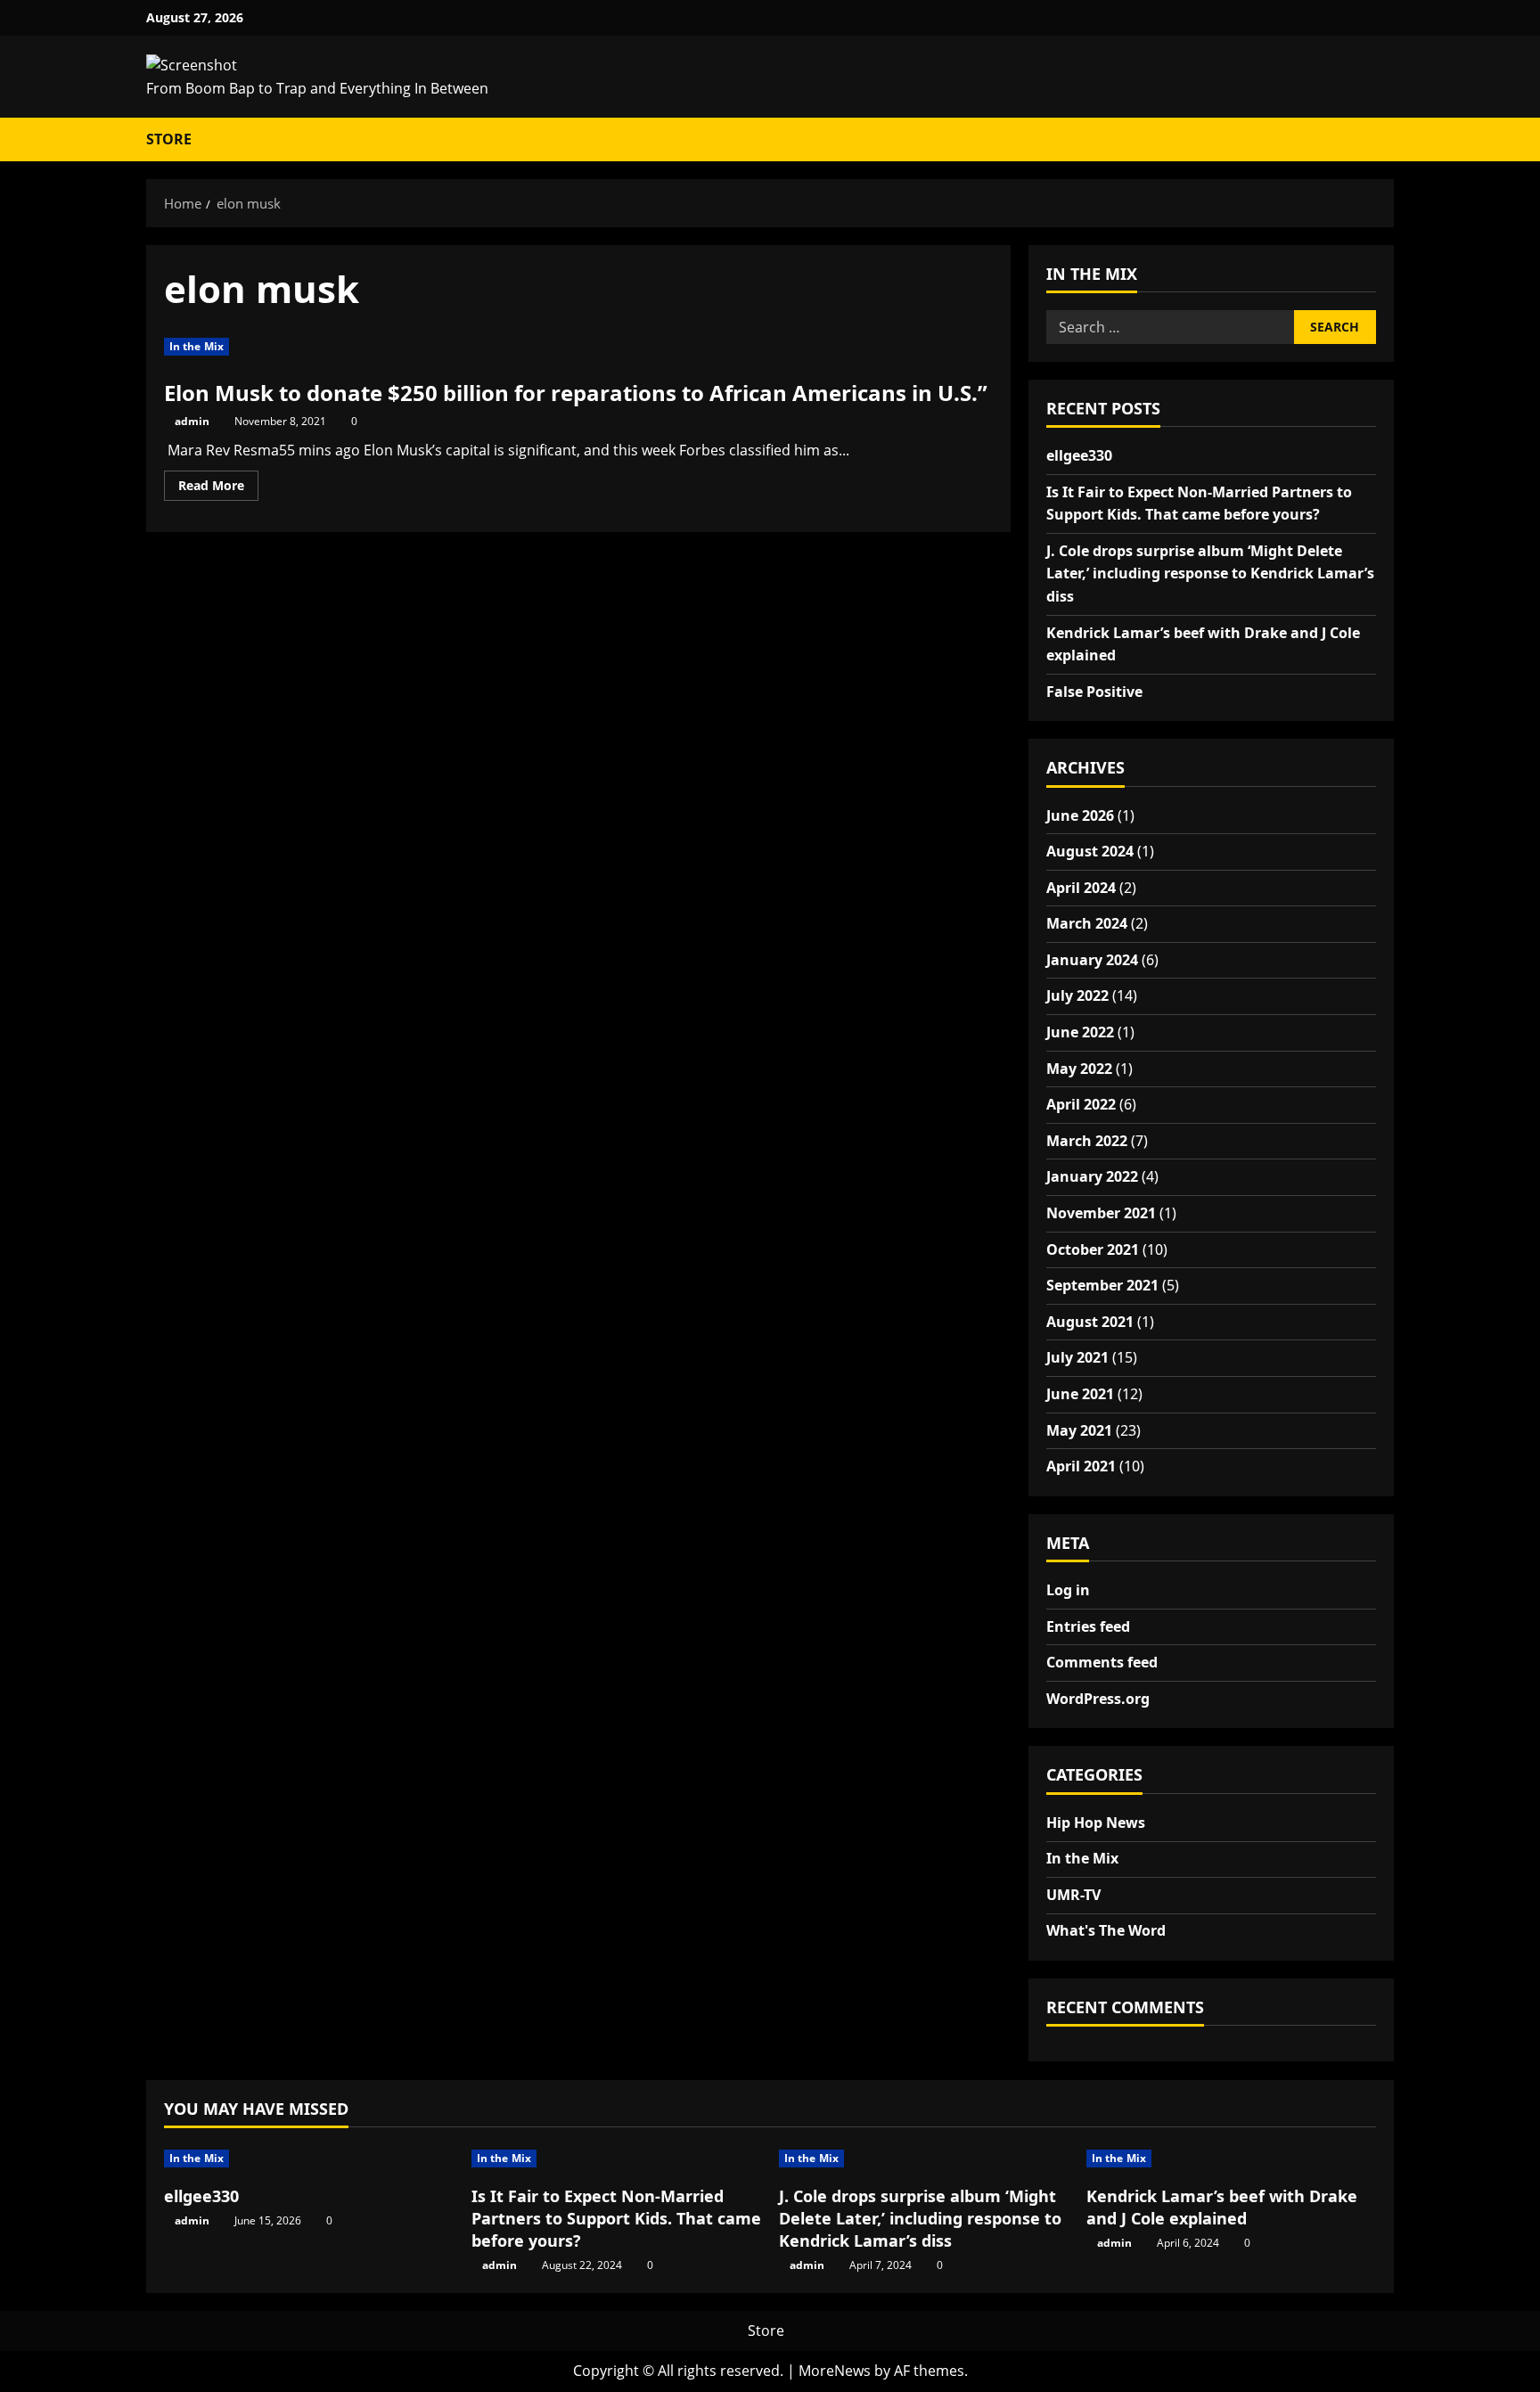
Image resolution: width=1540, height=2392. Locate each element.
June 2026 (1080, 815)
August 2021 (1090, 1322)
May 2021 (1079, 1430)
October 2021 (1093, 1249)
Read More (218, 488)
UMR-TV (1073, 1895)
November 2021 (1101, 1214)
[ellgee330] (309, 2159)
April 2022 (1081, 1105)
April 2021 (1081, 1467)
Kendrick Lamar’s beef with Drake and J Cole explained (1222, 2207)
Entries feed (1088, 1626)
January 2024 (1092, 960)
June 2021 (1080, 1395)
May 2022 (1079, 1069)
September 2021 (1102, 1286)
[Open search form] (1377, 140)
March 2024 (1087, 924)
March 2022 (1087, 1141)
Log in (1068, 1590)
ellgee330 (1079, 455)
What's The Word (1106, 1931)
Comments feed (1102, 1663)
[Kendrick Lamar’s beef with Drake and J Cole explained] (1231, 2159)
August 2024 (1090, 852)
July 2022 (1077, 996)
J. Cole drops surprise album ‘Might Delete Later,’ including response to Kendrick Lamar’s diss (1210, 573)
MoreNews (835, 2371)
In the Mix (197, 346)
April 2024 (1081, 888)
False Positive (1094, 692)
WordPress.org (1098, 1699)
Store (169, 139)
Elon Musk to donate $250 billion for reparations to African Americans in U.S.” (576, 393)
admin (192, 421)
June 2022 (1080, 1033)
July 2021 (1077, 1358)
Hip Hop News (1096, 1823)
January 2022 (1092, 1177)
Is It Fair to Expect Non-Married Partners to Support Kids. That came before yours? (616, 2218)
